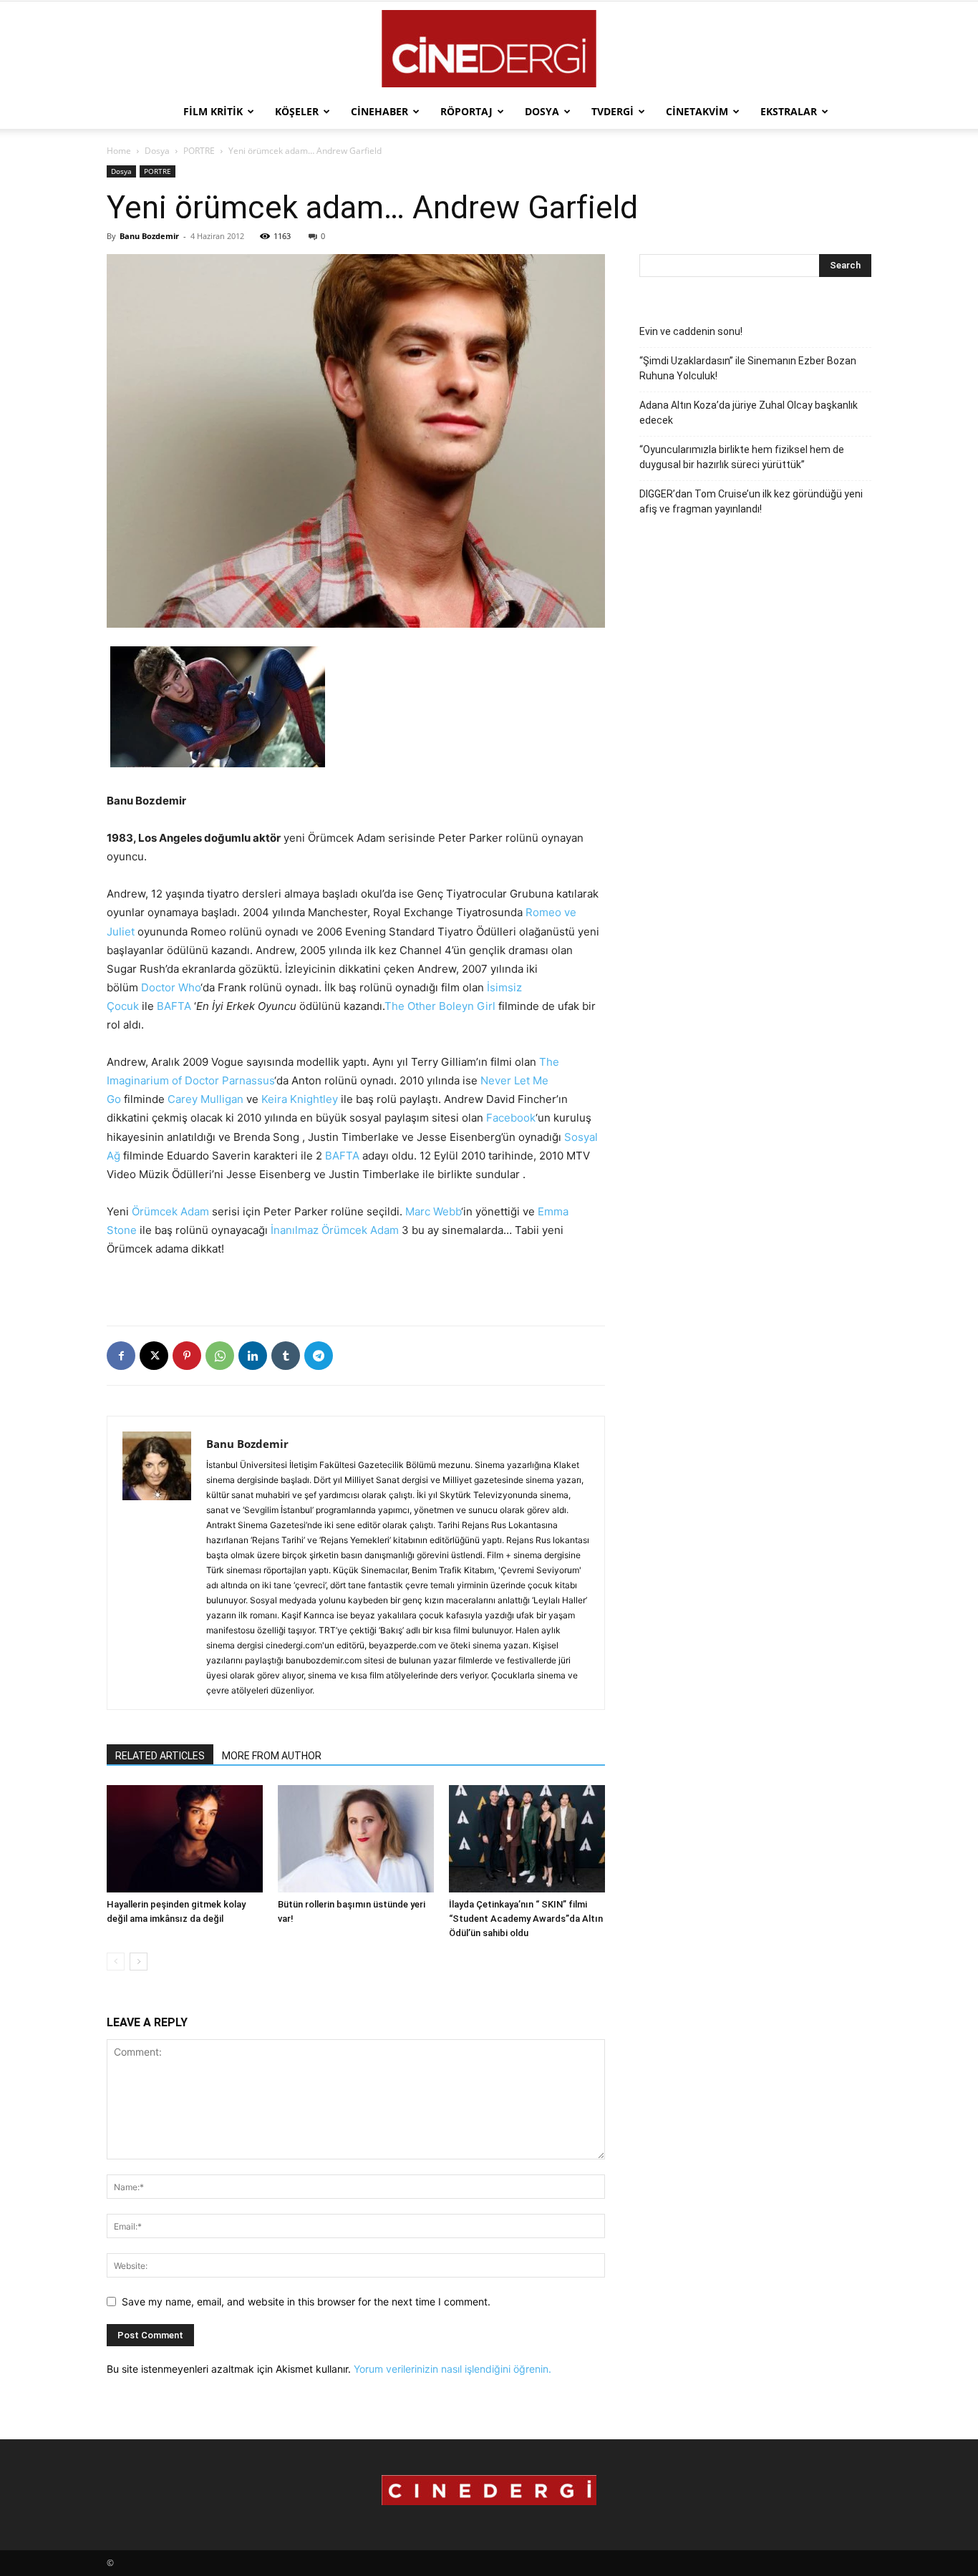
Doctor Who (171, 987)
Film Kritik (213, 111)
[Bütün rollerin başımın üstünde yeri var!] (356, 1839)
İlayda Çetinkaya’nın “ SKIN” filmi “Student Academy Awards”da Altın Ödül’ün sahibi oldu (526, 1919)
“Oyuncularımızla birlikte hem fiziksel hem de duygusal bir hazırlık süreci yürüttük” (742, 457)
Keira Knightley (300, 1099)
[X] (154, 1356)
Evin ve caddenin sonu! (691, 331)
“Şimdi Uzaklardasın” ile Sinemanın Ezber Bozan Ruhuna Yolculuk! (748, 368)
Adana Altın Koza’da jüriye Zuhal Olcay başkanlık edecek (749, 413)
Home (119, 151)
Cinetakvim (697, 111)
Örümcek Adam (170, 1211)
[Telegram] (319, 1356)
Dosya (542, 111)
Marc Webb (433, 1211)
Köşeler (297, 111)
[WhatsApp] (220, 1356)
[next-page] (139, 1962)
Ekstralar (789, 111)
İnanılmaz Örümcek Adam (335, 1230)
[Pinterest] (187, 1356)
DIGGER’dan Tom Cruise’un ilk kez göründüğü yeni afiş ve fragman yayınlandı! (751, 501)
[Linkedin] (253, 1356)
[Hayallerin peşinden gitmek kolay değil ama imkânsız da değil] (185, 1839)
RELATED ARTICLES (160, 1756)
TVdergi (613, 111)
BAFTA (174, 1006)
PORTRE (199, 151)
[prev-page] (116, 1962)
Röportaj (466, 111)
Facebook (511, 1118)
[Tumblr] (286, 1356)
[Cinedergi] (489, 49)
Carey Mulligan (205, 1099)
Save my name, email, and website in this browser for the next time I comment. (306, 2302)
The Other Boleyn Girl (440, 1006)
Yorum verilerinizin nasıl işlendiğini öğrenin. (452, 2369)
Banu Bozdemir (149, 236)
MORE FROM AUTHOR (272, 1756)
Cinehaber (379, 111)
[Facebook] (121, 1356)
